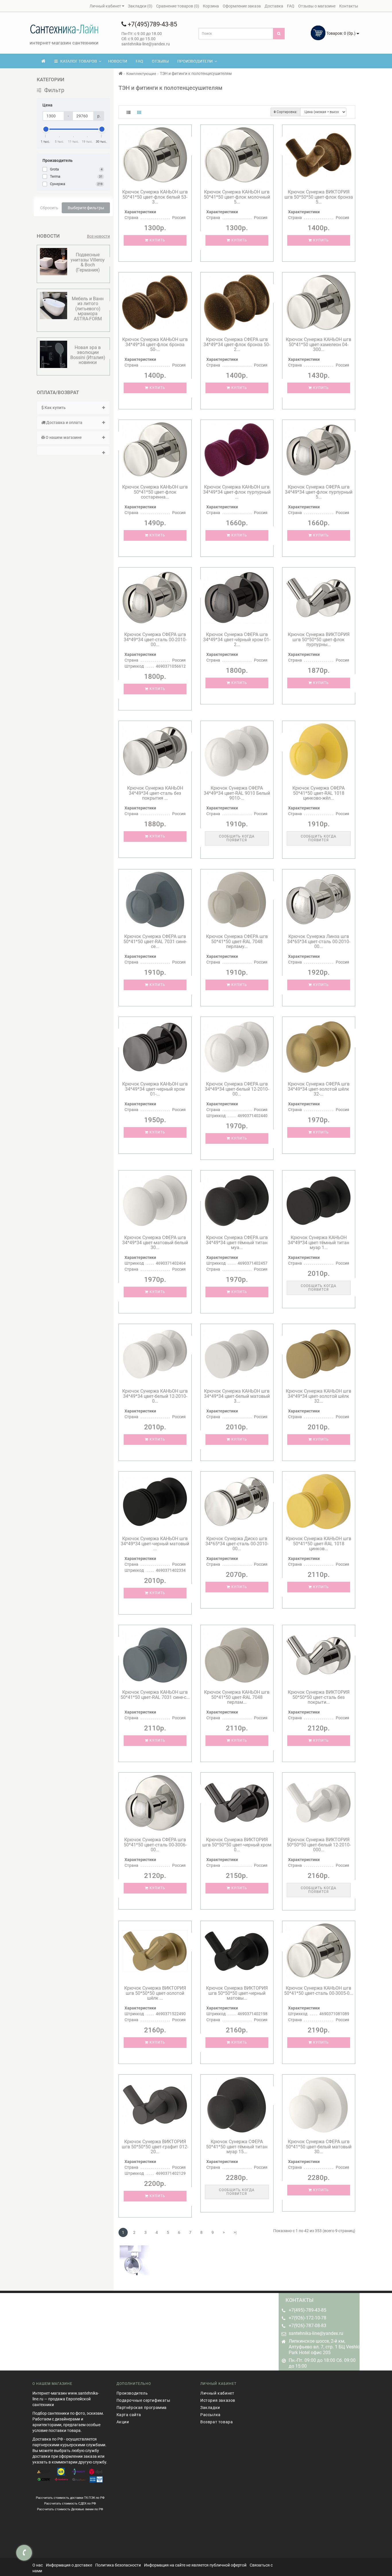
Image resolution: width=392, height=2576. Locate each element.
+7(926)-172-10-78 (307, 2318)
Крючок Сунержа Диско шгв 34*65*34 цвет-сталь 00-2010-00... (237, 1544)
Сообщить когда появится (237, 838)
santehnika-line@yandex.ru (316, 2333)
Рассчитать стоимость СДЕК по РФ (70, 2503)
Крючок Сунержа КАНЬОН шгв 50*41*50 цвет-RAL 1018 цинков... (319, 1544)
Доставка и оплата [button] (64, 422)
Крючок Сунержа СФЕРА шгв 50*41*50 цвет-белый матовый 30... (319, 2147)
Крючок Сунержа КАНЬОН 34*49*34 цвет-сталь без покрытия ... (155, 793)
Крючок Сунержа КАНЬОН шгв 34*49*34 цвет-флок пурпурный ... (237, 492)
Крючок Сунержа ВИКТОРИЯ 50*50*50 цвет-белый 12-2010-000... (319, 1845)
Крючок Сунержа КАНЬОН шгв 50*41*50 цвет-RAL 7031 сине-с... (155, 1695)
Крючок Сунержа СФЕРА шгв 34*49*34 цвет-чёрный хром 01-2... (237, 639)
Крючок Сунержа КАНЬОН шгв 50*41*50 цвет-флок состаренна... (155, 492)
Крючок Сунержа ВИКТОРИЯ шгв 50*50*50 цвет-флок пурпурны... (319, 639)
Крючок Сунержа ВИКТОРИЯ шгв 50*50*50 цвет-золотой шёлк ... (155, 1993)
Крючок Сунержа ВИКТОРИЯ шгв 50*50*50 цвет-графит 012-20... (155, 2147)
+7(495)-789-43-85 (307, 2310)
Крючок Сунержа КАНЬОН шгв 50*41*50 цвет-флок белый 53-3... (155, 197)
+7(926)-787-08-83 (307, 2326)
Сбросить (49, 208)
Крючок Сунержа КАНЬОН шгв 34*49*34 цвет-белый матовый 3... (237, 1396)
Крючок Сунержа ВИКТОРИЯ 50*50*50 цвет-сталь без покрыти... (319, 1697)
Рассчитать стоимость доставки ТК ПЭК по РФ (70, 2498)
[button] (73, 451)
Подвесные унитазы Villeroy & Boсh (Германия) (88, 262)
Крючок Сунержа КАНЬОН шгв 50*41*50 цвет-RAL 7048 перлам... (237, 1697)
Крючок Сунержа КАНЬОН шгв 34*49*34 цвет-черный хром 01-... (155, 1089)
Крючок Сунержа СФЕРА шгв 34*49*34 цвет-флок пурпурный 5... (319, 492)
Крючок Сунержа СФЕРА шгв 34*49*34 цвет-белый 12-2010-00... (237, 1089)
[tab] (73, 408)
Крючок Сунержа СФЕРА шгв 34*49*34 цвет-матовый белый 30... (155, 1243)
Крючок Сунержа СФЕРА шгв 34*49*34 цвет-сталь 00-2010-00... (155, 639)
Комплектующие (141, 74)
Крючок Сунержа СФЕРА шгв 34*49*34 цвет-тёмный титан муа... (237, 1243)
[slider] (46, 129)
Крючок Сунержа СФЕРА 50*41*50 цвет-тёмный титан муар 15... (237, 2147)
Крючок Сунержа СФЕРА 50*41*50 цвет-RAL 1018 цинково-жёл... (319, 793)
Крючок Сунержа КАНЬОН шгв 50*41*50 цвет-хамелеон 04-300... (319, 344)
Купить (157, 240)
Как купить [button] (55, 408)
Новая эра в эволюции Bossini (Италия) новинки (88, 355)
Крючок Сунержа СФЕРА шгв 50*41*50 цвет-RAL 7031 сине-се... (155, 941)
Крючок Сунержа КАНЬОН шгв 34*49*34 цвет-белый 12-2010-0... (155, 1396)
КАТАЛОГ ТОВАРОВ (77, 61)
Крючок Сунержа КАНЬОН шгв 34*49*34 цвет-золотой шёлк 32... (319, 1396)
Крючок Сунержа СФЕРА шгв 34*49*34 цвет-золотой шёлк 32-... (319, 1089)
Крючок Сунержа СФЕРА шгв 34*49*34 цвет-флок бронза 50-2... (237, 344)
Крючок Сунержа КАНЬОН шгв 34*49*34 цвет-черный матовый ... (155, 1544)
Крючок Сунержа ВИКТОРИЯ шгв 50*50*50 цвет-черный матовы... (237, 1993)
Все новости (98, 236)
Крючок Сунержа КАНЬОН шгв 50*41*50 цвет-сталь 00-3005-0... (319, 1991)
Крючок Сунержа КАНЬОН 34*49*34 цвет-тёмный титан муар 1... (319, 1243)
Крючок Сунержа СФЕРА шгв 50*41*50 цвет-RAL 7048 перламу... (237, 941)
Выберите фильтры (86, 208)
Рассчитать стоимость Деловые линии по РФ (70, 2509)
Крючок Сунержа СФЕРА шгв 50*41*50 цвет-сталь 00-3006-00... (155, 1845)
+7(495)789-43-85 (152, 24)
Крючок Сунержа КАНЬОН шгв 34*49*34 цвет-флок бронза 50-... (155, 344)
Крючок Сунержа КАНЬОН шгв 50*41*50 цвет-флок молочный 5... (237, 197)
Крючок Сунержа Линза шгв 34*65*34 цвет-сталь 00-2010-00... (319, 941)
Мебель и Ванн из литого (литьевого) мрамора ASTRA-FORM (88, 309)
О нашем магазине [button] (63, 437)
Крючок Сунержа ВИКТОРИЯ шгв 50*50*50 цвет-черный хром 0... (237, 1845)
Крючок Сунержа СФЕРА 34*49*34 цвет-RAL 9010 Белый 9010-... (237, 793)
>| (235, 2232)
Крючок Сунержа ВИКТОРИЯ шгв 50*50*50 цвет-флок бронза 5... (319, 197)
